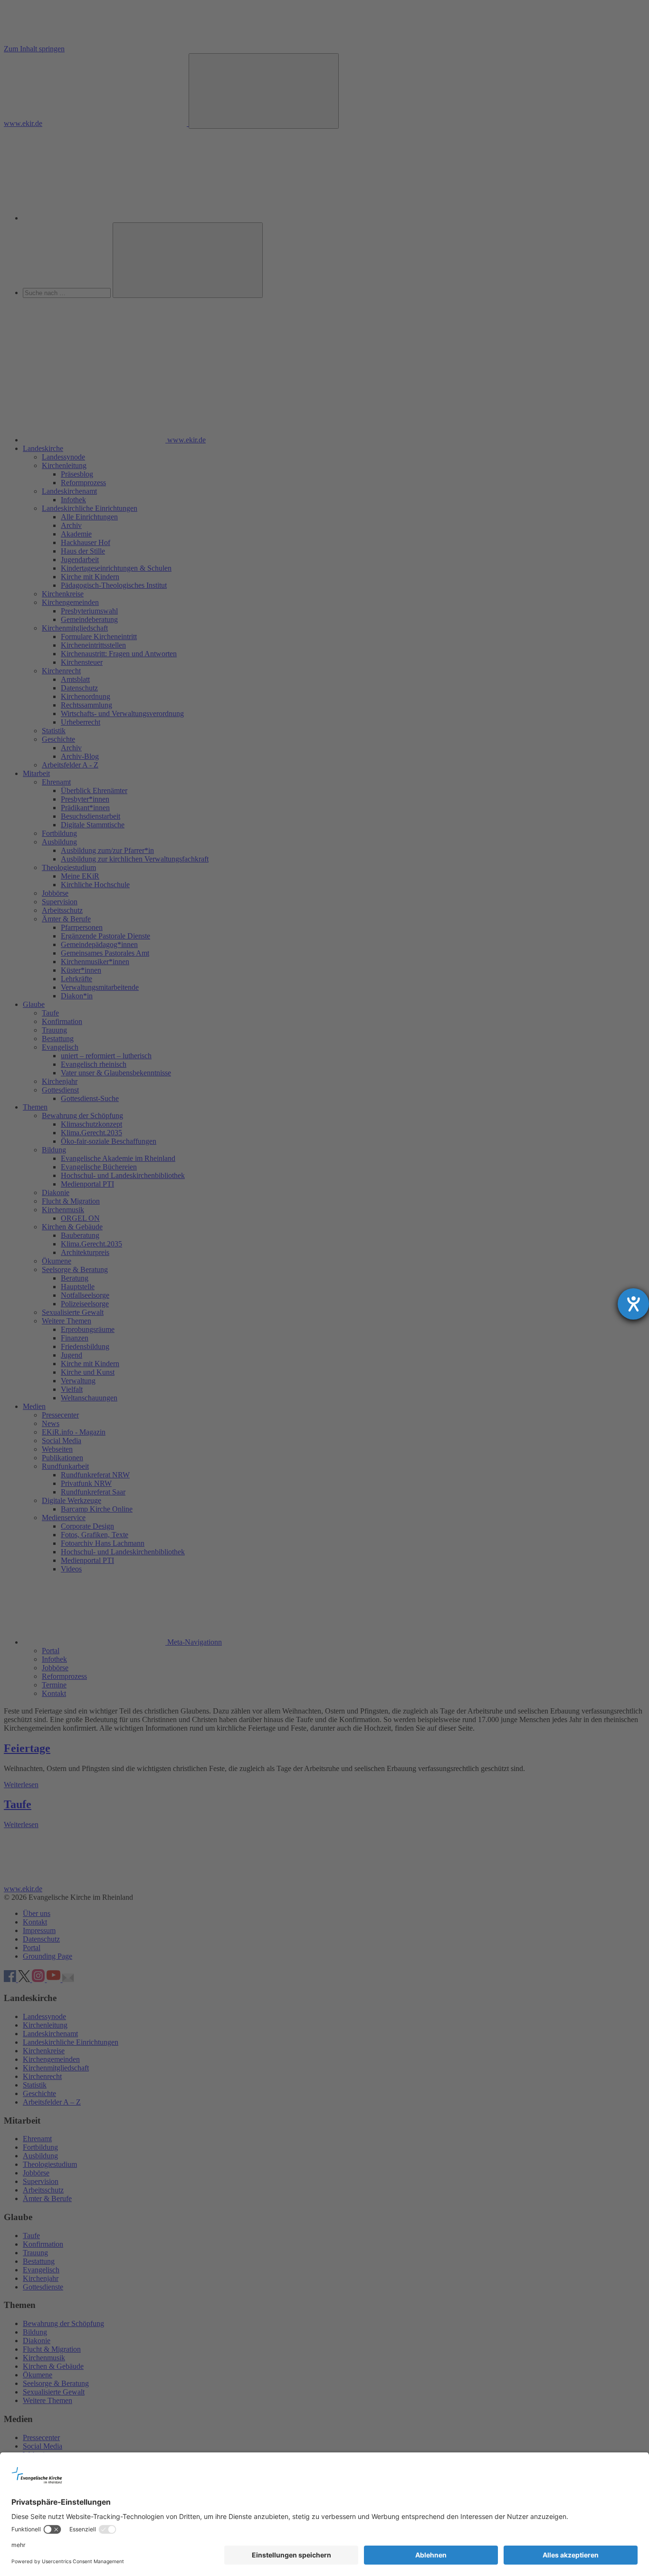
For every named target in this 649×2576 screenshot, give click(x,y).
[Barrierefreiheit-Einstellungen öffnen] (633, 1304)
